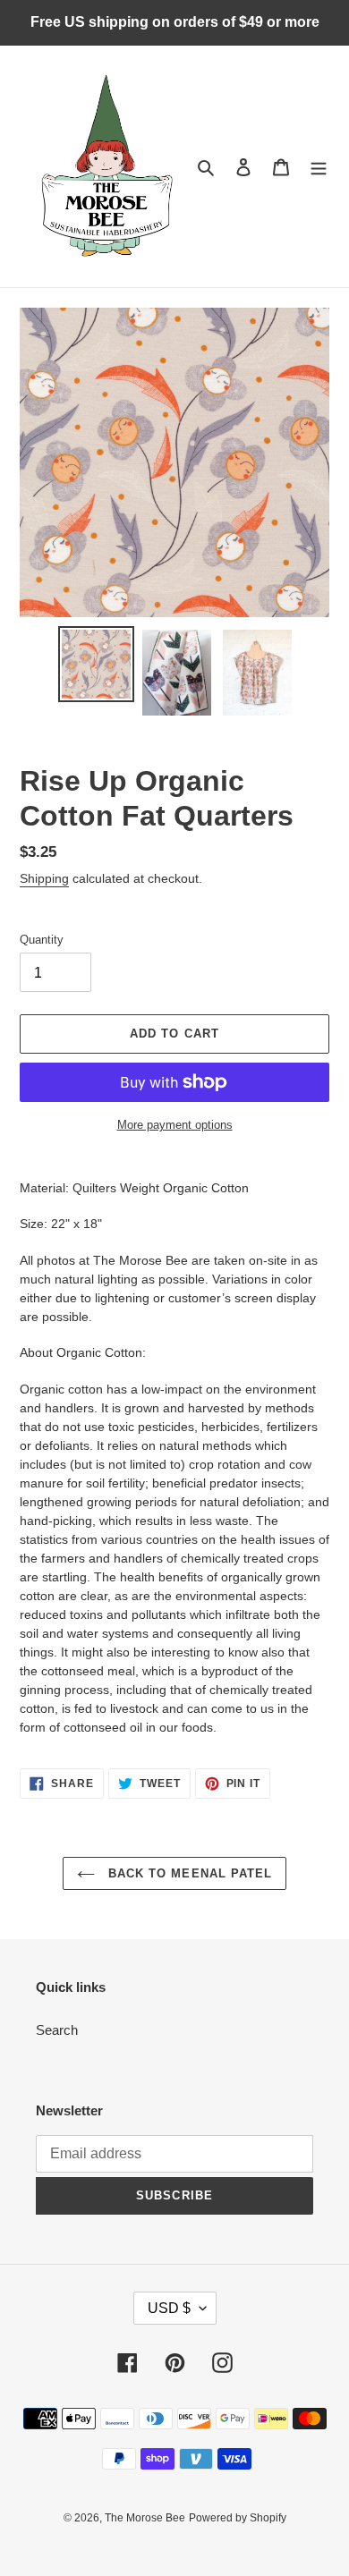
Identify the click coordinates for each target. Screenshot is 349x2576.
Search (57, 2030)
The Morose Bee (145, 2518)
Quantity (42, 940)
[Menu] (319, 167)
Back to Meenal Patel (188, 1873)
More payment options (175, 1125)
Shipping (44, 878)
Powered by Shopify (238, 2518)
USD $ (169, 2308)
